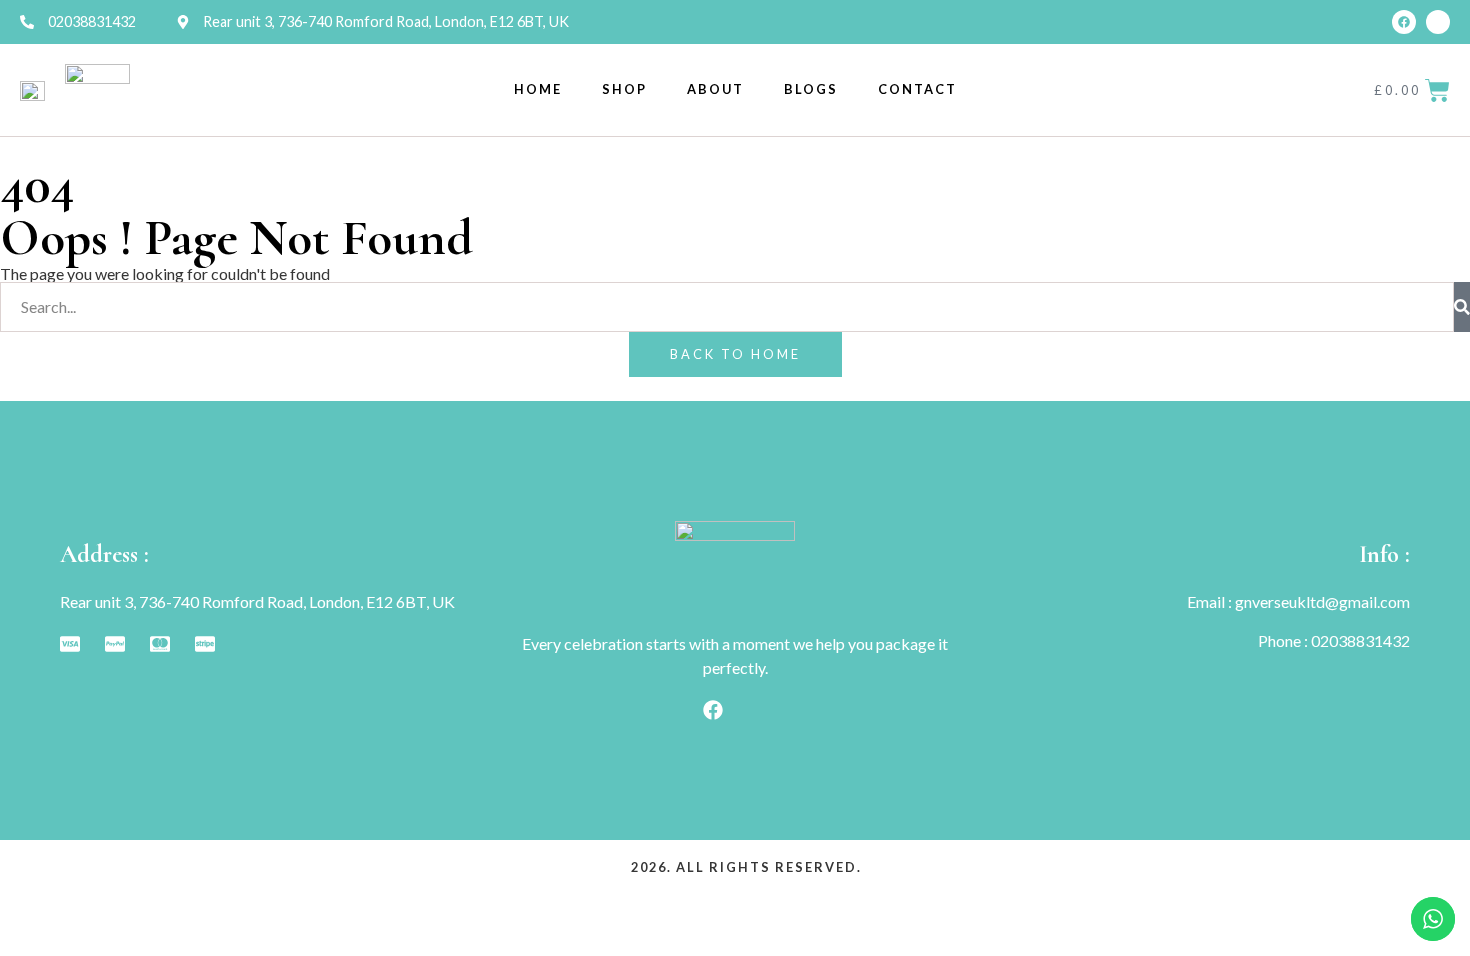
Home (538, 89)
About (715, 89)
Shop (624, 89)
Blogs (811, 89)
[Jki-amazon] (1438, 22)
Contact (917, 89)
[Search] (1462, 307)
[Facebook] (1404, 22)
